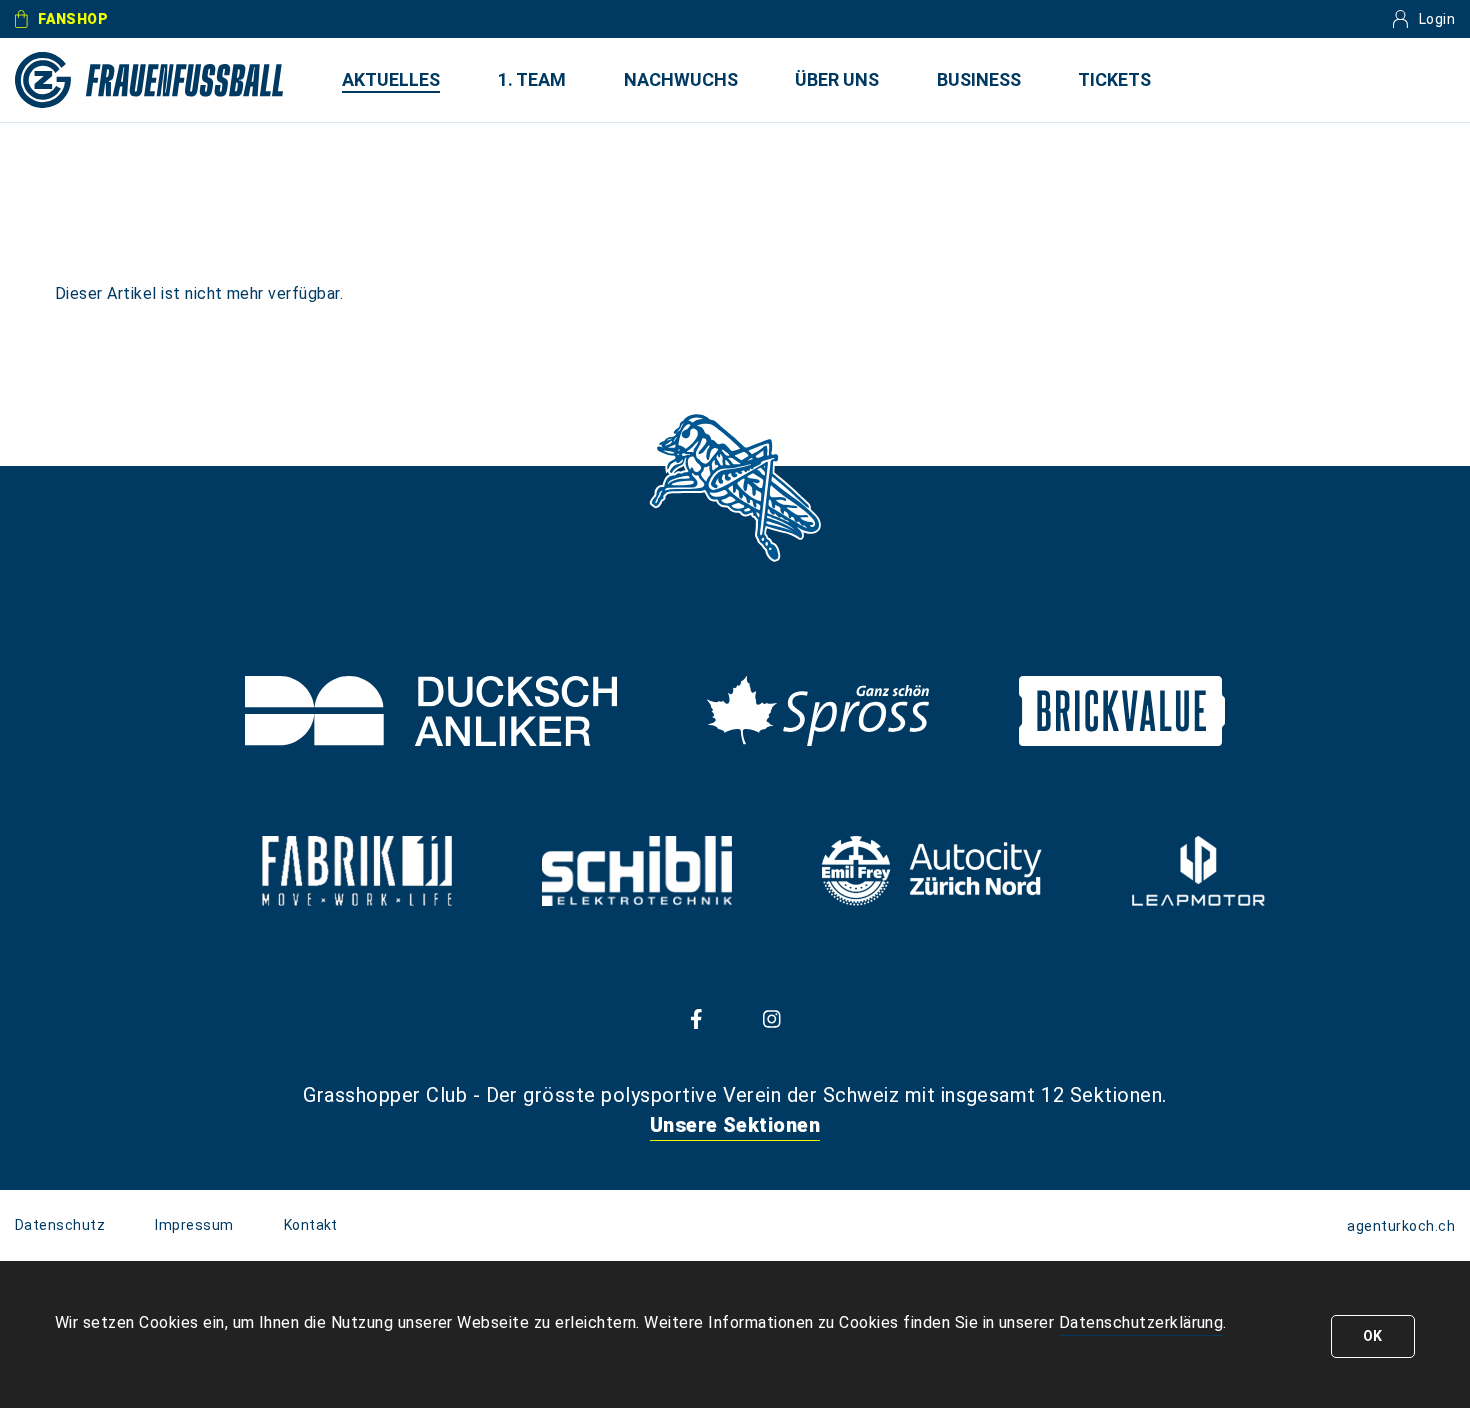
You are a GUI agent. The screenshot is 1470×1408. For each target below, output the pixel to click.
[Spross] (818, 711)
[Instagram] (772, 1018)
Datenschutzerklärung (1141, 1322)
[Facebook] (696, 1018)
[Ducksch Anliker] (431, 711)
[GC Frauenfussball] (149, 80)
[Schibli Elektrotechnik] (636, 871)
